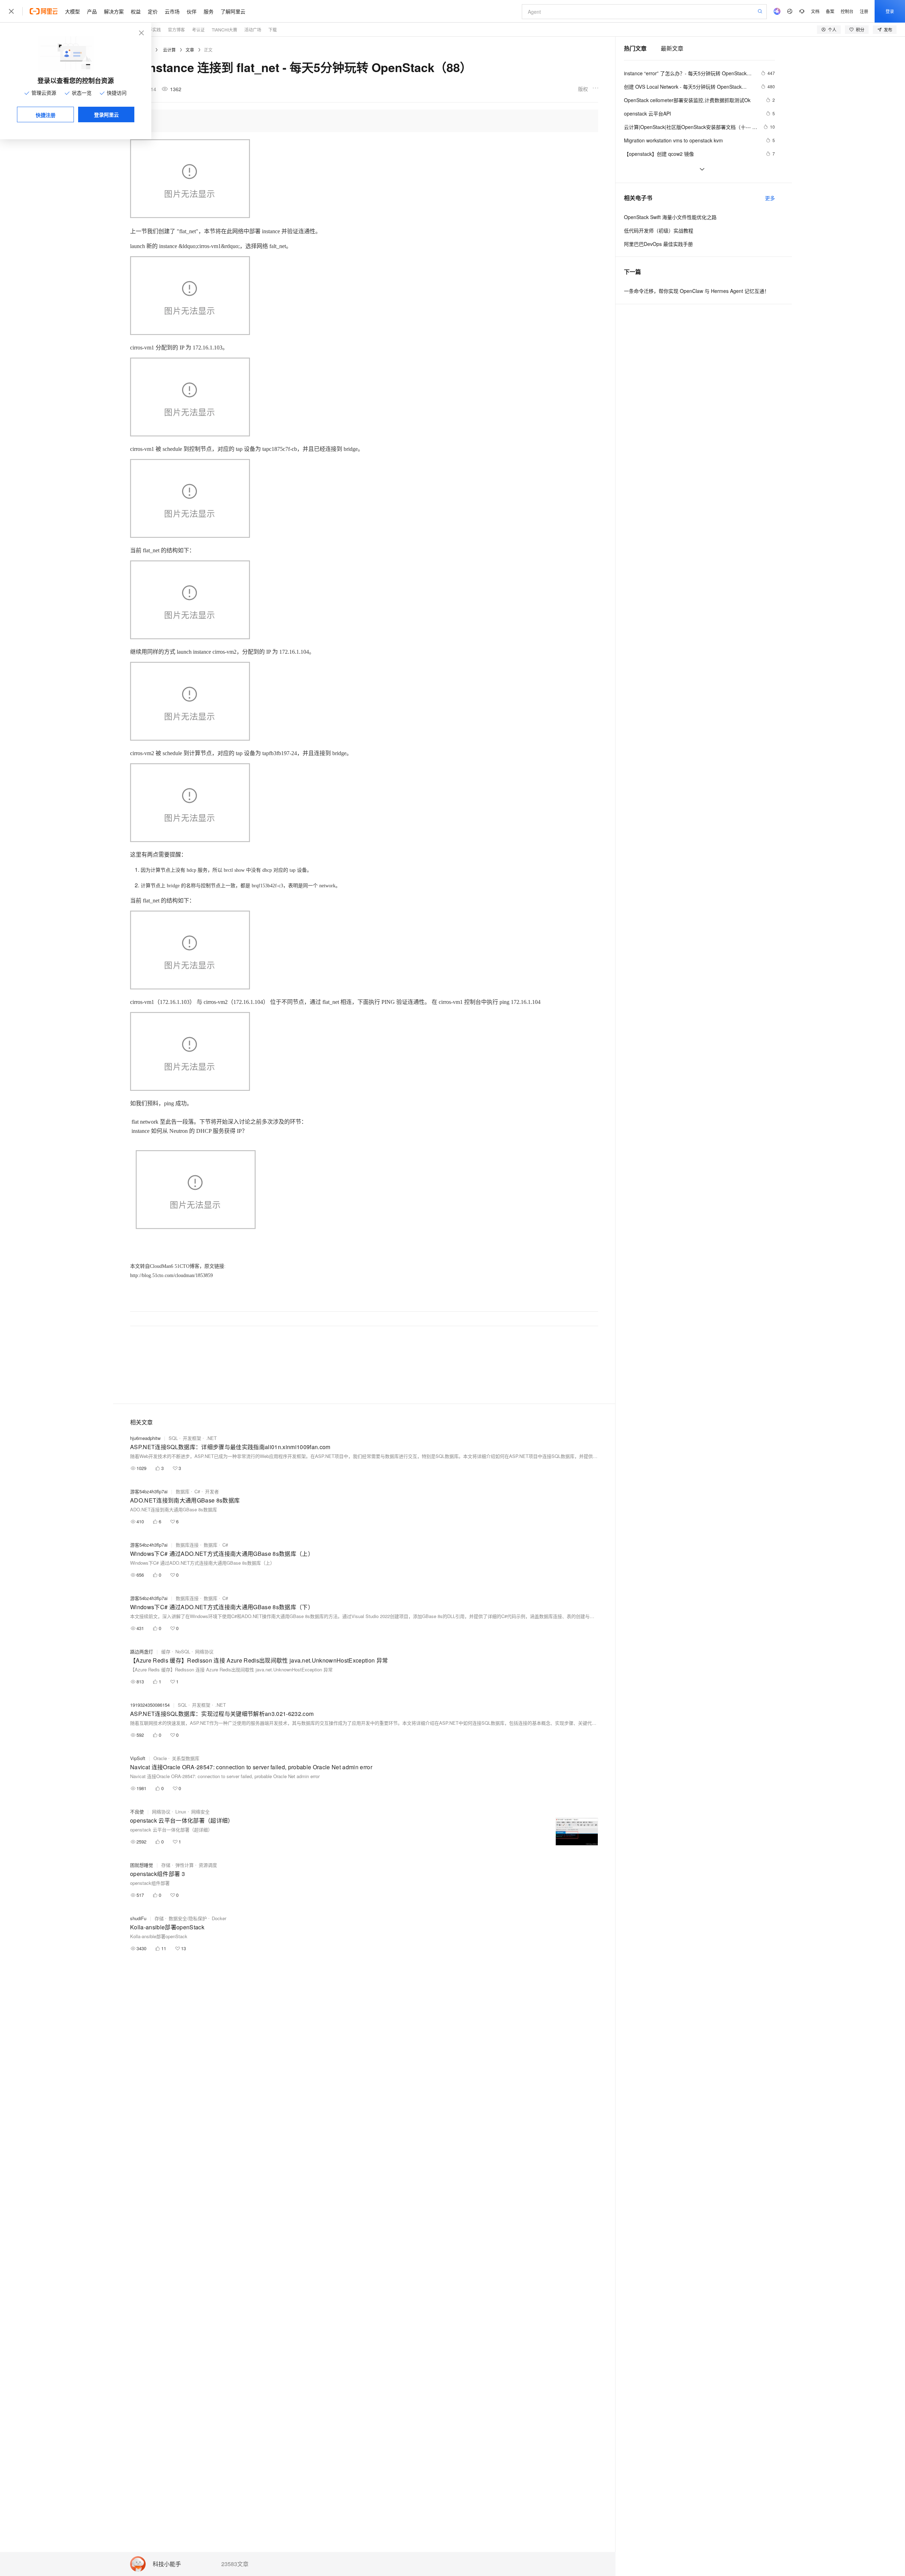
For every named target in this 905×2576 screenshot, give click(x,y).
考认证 (198, 30)
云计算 (169, 50)
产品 (92, 11)
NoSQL (183, 1651)
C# (197, 1491)
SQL (173, 1438)
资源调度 (208, 1865)
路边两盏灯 (142, 1651)
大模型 (72, 11)
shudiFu (138, 1918)
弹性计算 (185, 1865)
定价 (153, 11)
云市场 (172, 11)
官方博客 (176, 30)
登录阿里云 (106, 114)
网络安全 (200, 1812)
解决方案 (114, 11)
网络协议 (204, 1651)
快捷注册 (46, 115)
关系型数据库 (186, 1758)
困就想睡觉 (142, 1865)
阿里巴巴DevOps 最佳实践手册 (658, 244)
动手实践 (152, 30)
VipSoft (138, 1758)
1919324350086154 (150, 1705)
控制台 (847, 11)
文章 (190, 50)
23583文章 (235, 2564)
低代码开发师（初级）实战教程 (659, 230)
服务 (209, 11)
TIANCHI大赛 (224, 30)
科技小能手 (167, 2564)
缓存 (166, 1651)
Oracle (160, 1758)
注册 (864, 11)
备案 (830, 11)
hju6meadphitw (145, 1438)
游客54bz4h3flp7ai (149, 1491)
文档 (815, 11)
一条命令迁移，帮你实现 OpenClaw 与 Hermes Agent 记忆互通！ (697, 291)
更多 (770, 198)
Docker (219, 1918)
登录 (890, 11)
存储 (166, 1865)
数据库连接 (187, 1545)
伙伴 (192, 11)
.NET (211, 1438)
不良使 (137, 1812)
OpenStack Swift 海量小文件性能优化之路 (670, 217)
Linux (181, 1812)
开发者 (212, 1491)
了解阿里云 (233, 11)
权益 (136, 11)
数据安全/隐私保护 (188, 1918)
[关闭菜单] (11, 11)
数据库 (183, 1491)
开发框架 (192, 1438)
